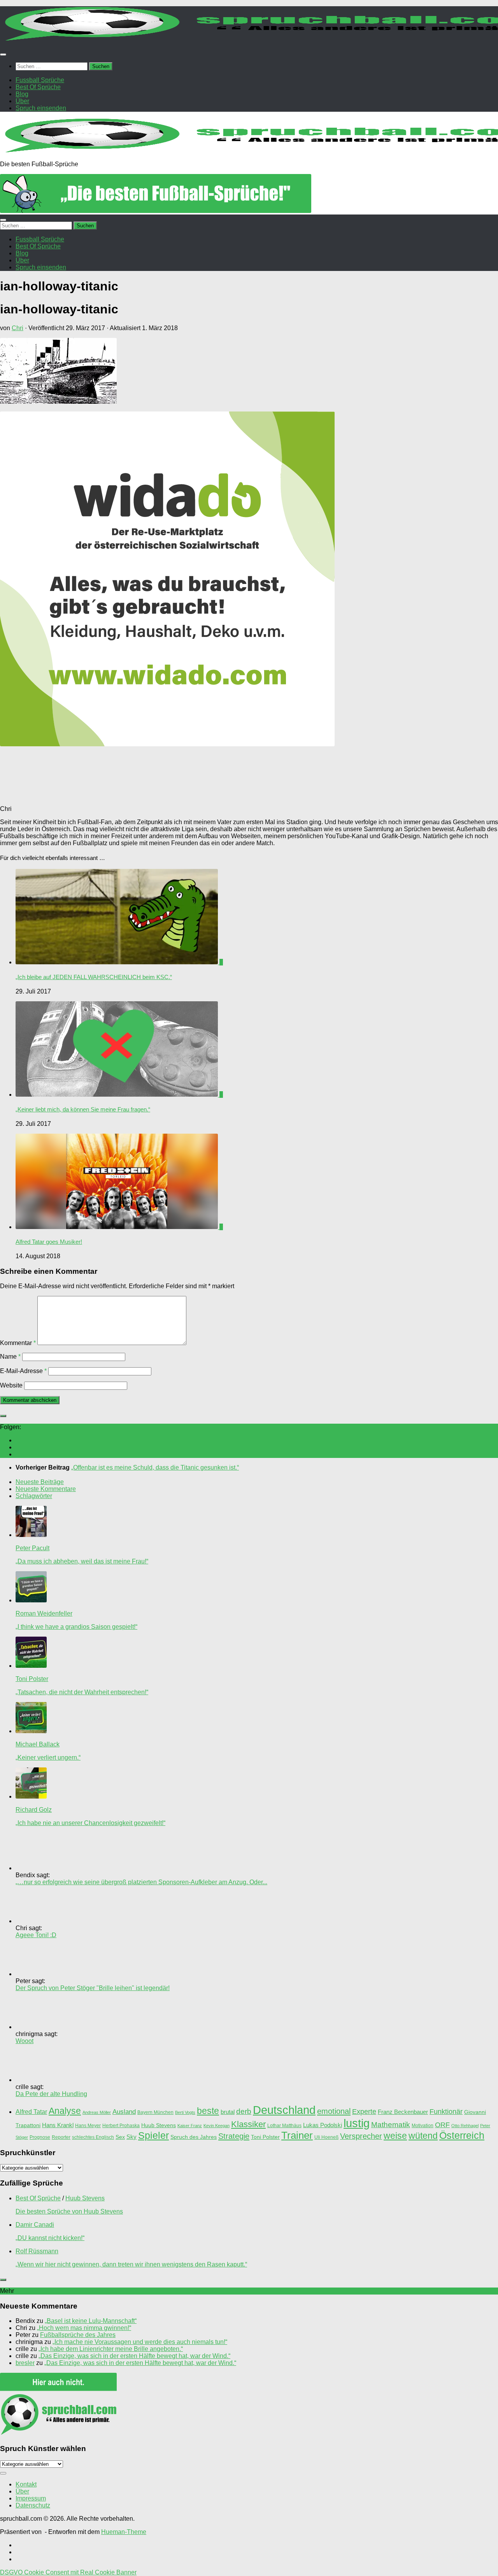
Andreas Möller (97, 2112)
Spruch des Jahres (194, 2137)
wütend (423, 2136)
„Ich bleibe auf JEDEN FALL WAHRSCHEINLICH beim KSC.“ (94, 977)
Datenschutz (33, 2505)
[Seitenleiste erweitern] (3, 1416)
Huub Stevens (159, 2125)
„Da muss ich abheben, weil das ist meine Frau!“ (82, 1561)
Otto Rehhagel (465, 2126)
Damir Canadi (35, 2225)
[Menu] (3, 55)
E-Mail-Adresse (23, 1371)
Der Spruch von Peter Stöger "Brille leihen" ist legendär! (93, 1988)
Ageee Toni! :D (36, 1935)
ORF (442, 2125)
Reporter (61, 2137)
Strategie (234, 2136)
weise (395, 2136)
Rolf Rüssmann (37, 2251)
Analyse (65, 2111)
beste (208, 2111)
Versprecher (361, 2136)
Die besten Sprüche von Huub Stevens (69, 2211)
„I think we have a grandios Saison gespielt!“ (76, 1627)
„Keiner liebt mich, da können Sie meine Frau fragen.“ (83, 1109)
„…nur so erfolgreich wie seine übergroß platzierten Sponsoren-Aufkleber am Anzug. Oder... (141, 1882)
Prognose (40, 2137)
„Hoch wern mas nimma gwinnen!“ (84, 2328)
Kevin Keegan (217, 2126)
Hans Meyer (88, 2126)
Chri (18, 328)
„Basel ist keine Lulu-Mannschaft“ (91, 2321)
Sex (120, 2137)
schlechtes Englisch (93, 2137)
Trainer (297, 2135)
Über (22, 2491)
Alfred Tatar (31, 2112)
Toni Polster (32, 1679)
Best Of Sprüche (38, 2198)
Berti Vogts (185, 2112)
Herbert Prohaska (121, 2126)
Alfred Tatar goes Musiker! (49, 1242)
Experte (364, 2112)
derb (244, 2111)
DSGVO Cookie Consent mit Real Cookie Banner (68, 2572)
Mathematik (391, 2124)
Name (10, 1357)
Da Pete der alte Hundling (51, 2094)
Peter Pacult (32, 1548)
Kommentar (18, 1343)
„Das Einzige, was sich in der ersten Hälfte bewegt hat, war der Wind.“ (134, 2356)
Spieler (153, 2136)
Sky (132, 2137)
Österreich (462, 2135)
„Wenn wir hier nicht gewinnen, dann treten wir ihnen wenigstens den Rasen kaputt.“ (131, 2264)
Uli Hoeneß (326, 2137)
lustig (357, 2123)
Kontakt (26, 2484)
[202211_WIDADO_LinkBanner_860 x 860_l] (167, 744)
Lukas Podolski (323, 2125)
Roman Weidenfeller (44, 1613)
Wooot (25, 2041)
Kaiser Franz (190, 2126)
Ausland (124, 2112)
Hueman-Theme (124, 2532)
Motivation (423, 2126)
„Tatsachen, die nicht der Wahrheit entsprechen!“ (82, 1692)
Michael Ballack (38, 1744)
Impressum (31, 2498)
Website (11, 1385)
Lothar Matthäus (284, 2126)
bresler (25, 2363)
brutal (228, 2112)
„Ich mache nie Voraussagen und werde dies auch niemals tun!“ (140, 2342)
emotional (334, 2111)
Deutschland (284, 2110)
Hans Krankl (58, 2125)
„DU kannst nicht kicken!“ (50, 2238)
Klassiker (248, 2124)
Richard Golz (34, 1810)
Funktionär (446, 2112)
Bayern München (155, 2112)
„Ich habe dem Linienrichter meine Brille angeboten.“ (111, 2349)
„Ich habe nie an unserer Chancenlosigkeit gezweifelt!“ (90, 1823)
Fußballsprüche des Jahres (78, 2335)
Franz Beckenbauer (403, 2112)
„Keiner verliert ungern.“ (48, 1757)
